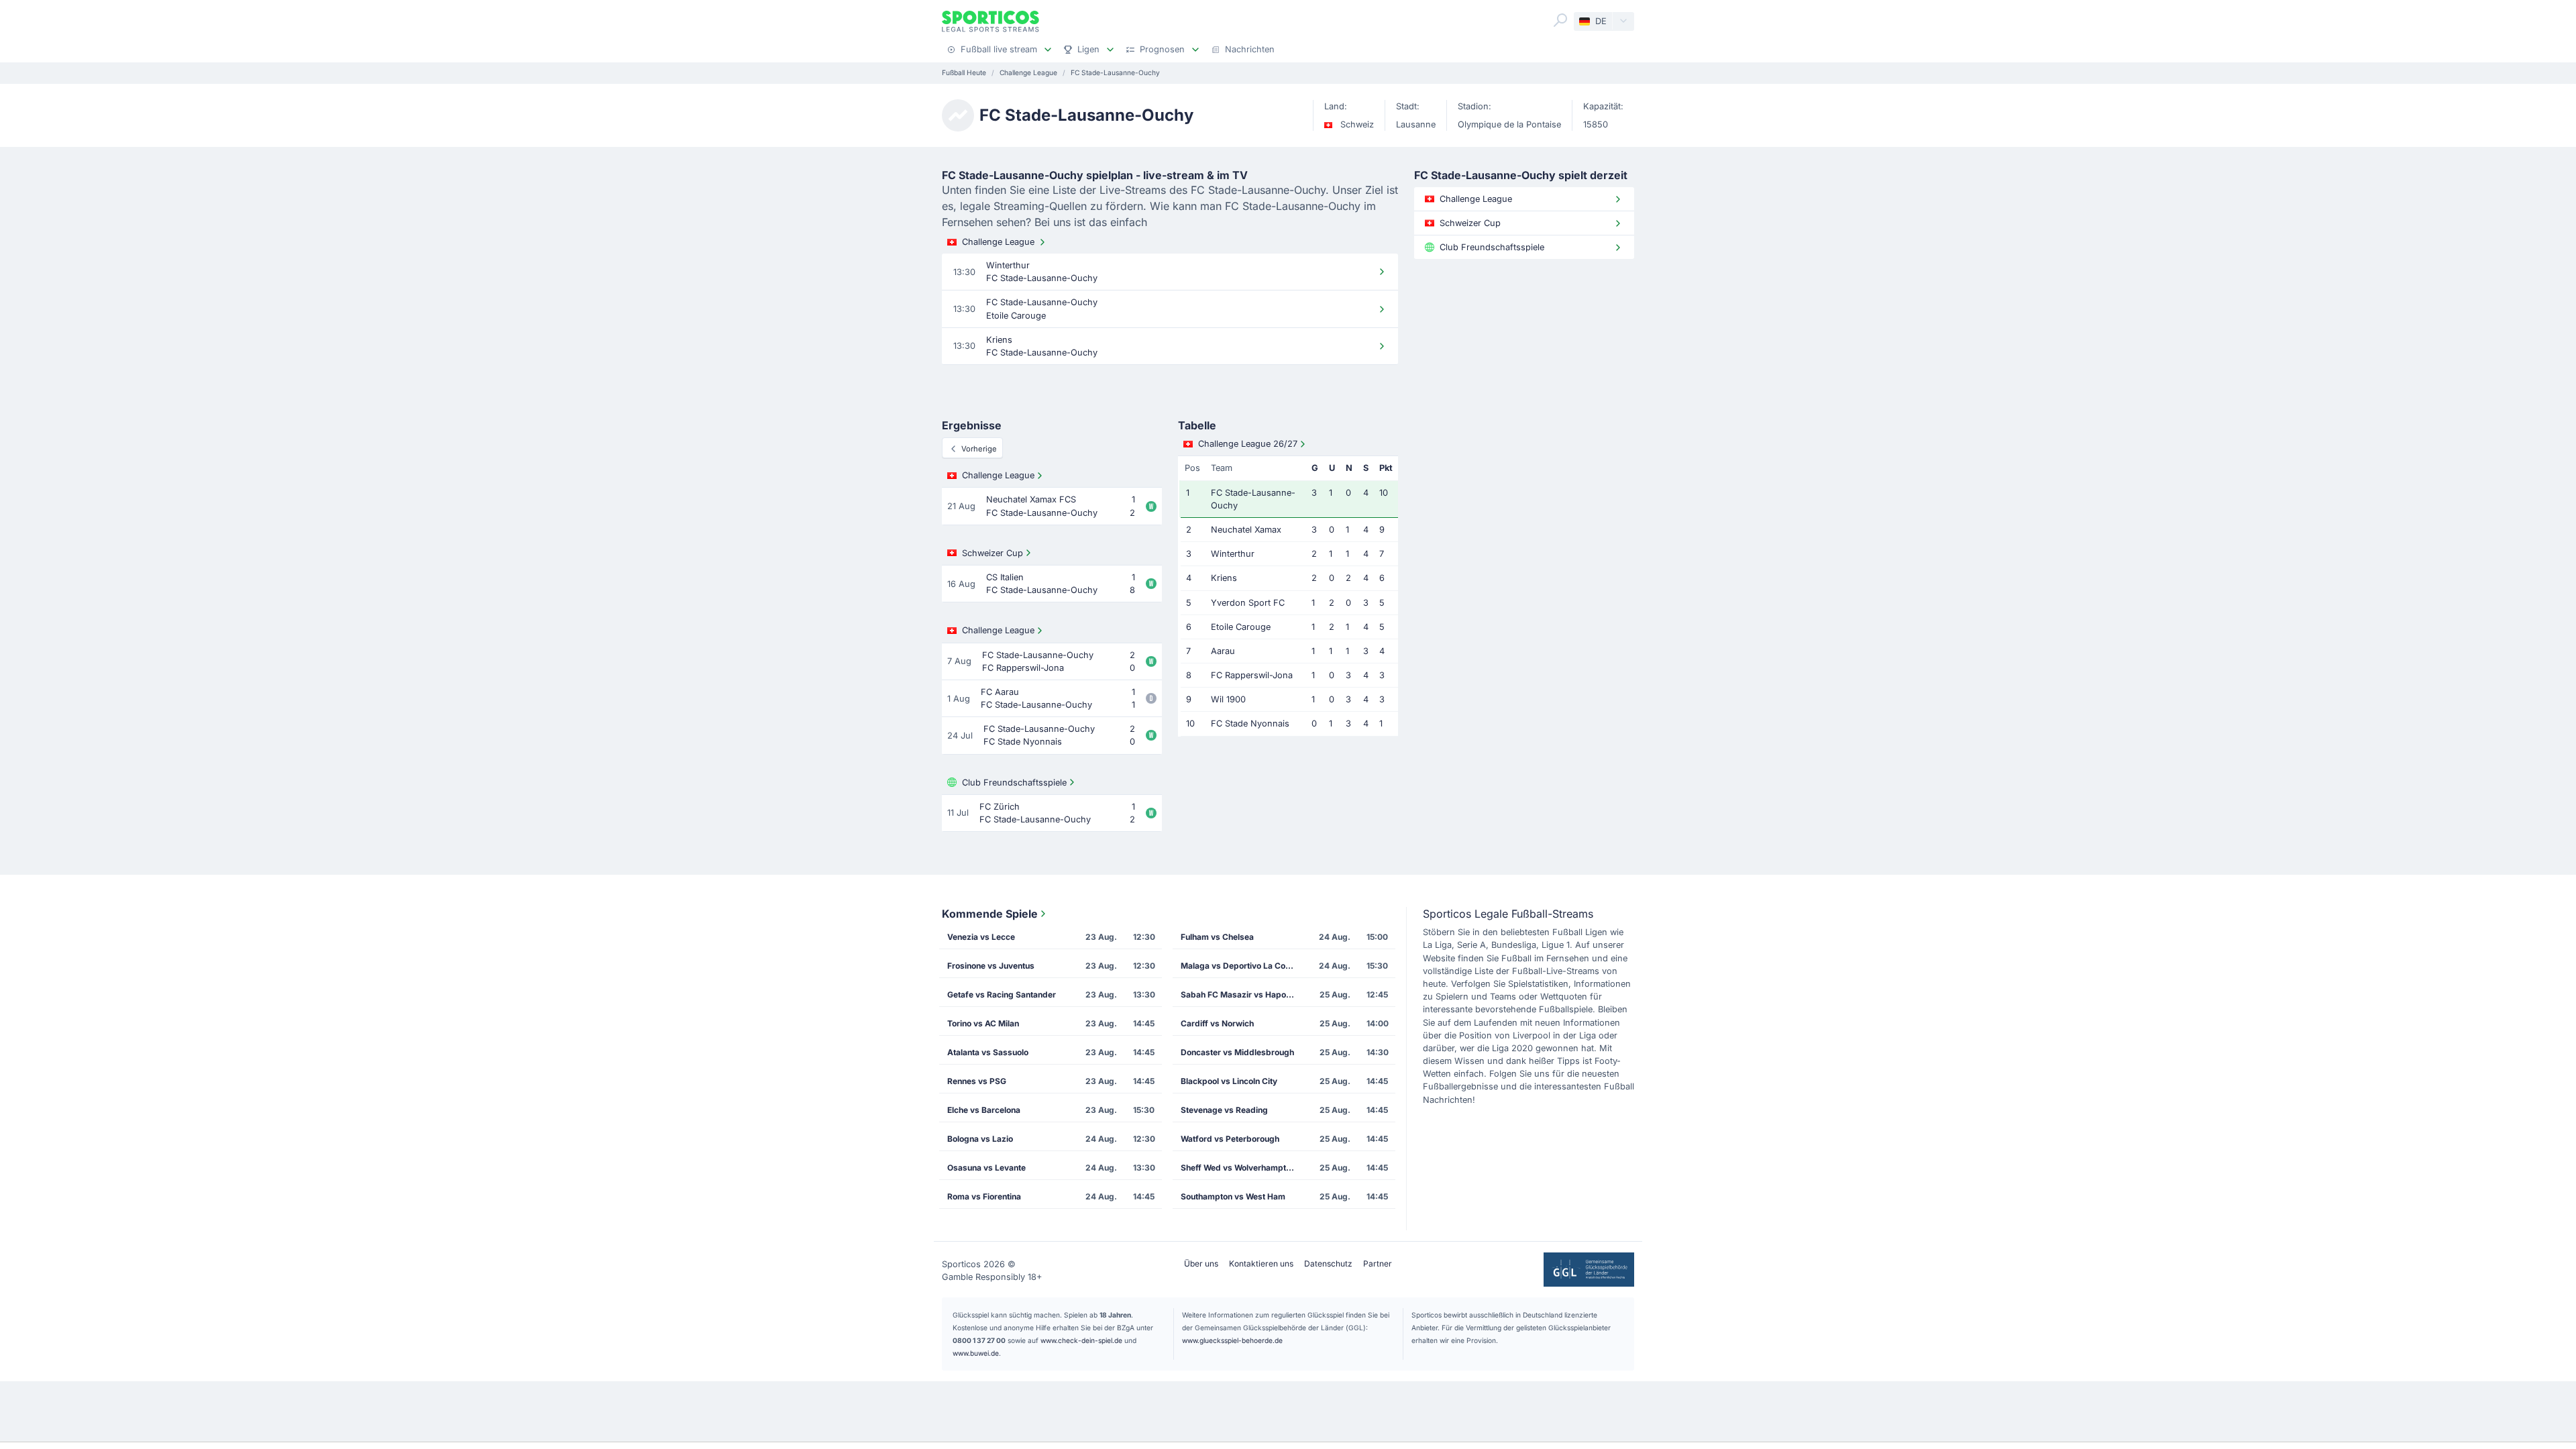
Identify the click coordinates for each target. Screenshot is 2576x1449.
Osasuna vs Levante (986, 1168)
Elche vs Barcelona (984, 1110)
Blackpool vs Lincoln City (1229, 1081)
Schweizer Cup (992, 553)
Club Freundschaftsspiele (1014, 783)
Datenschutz (1328, 1264)
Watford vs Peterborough (1230, 1139)
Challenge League (998, 242)
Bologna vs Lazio (980, 1139)
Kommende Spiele (990, 914)
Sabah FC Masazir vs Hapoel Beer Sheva (1242, 995)
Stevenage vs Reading (1224, 1110)
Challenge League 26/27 (1248, 444)
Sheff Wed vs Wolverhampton (1238, 1168)
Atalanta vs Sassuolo (988, 1052)
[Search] (1560, 20)
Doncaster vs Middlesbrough (1237, 1052)
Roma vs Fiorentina (984, 1196)
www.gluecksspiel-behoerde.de (1232, 1340)
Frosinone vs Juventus (991, 966)
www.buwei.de (976, 1353)
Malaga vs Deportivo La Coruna (1242, 966)
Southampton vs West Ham (1233, 1196)
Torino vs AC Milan (983, 1023)
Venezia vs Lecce (981, 937)
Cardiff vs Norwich (1217, 1023)
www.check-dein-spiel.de (1081, 1340)
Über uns (1201, 1264)
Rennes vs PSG (977, 1081)
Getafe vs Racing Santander (1002, 995)
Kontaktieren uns (1261, 1264)
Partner (1378, 1264)
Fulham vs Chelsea (1217, 937)
